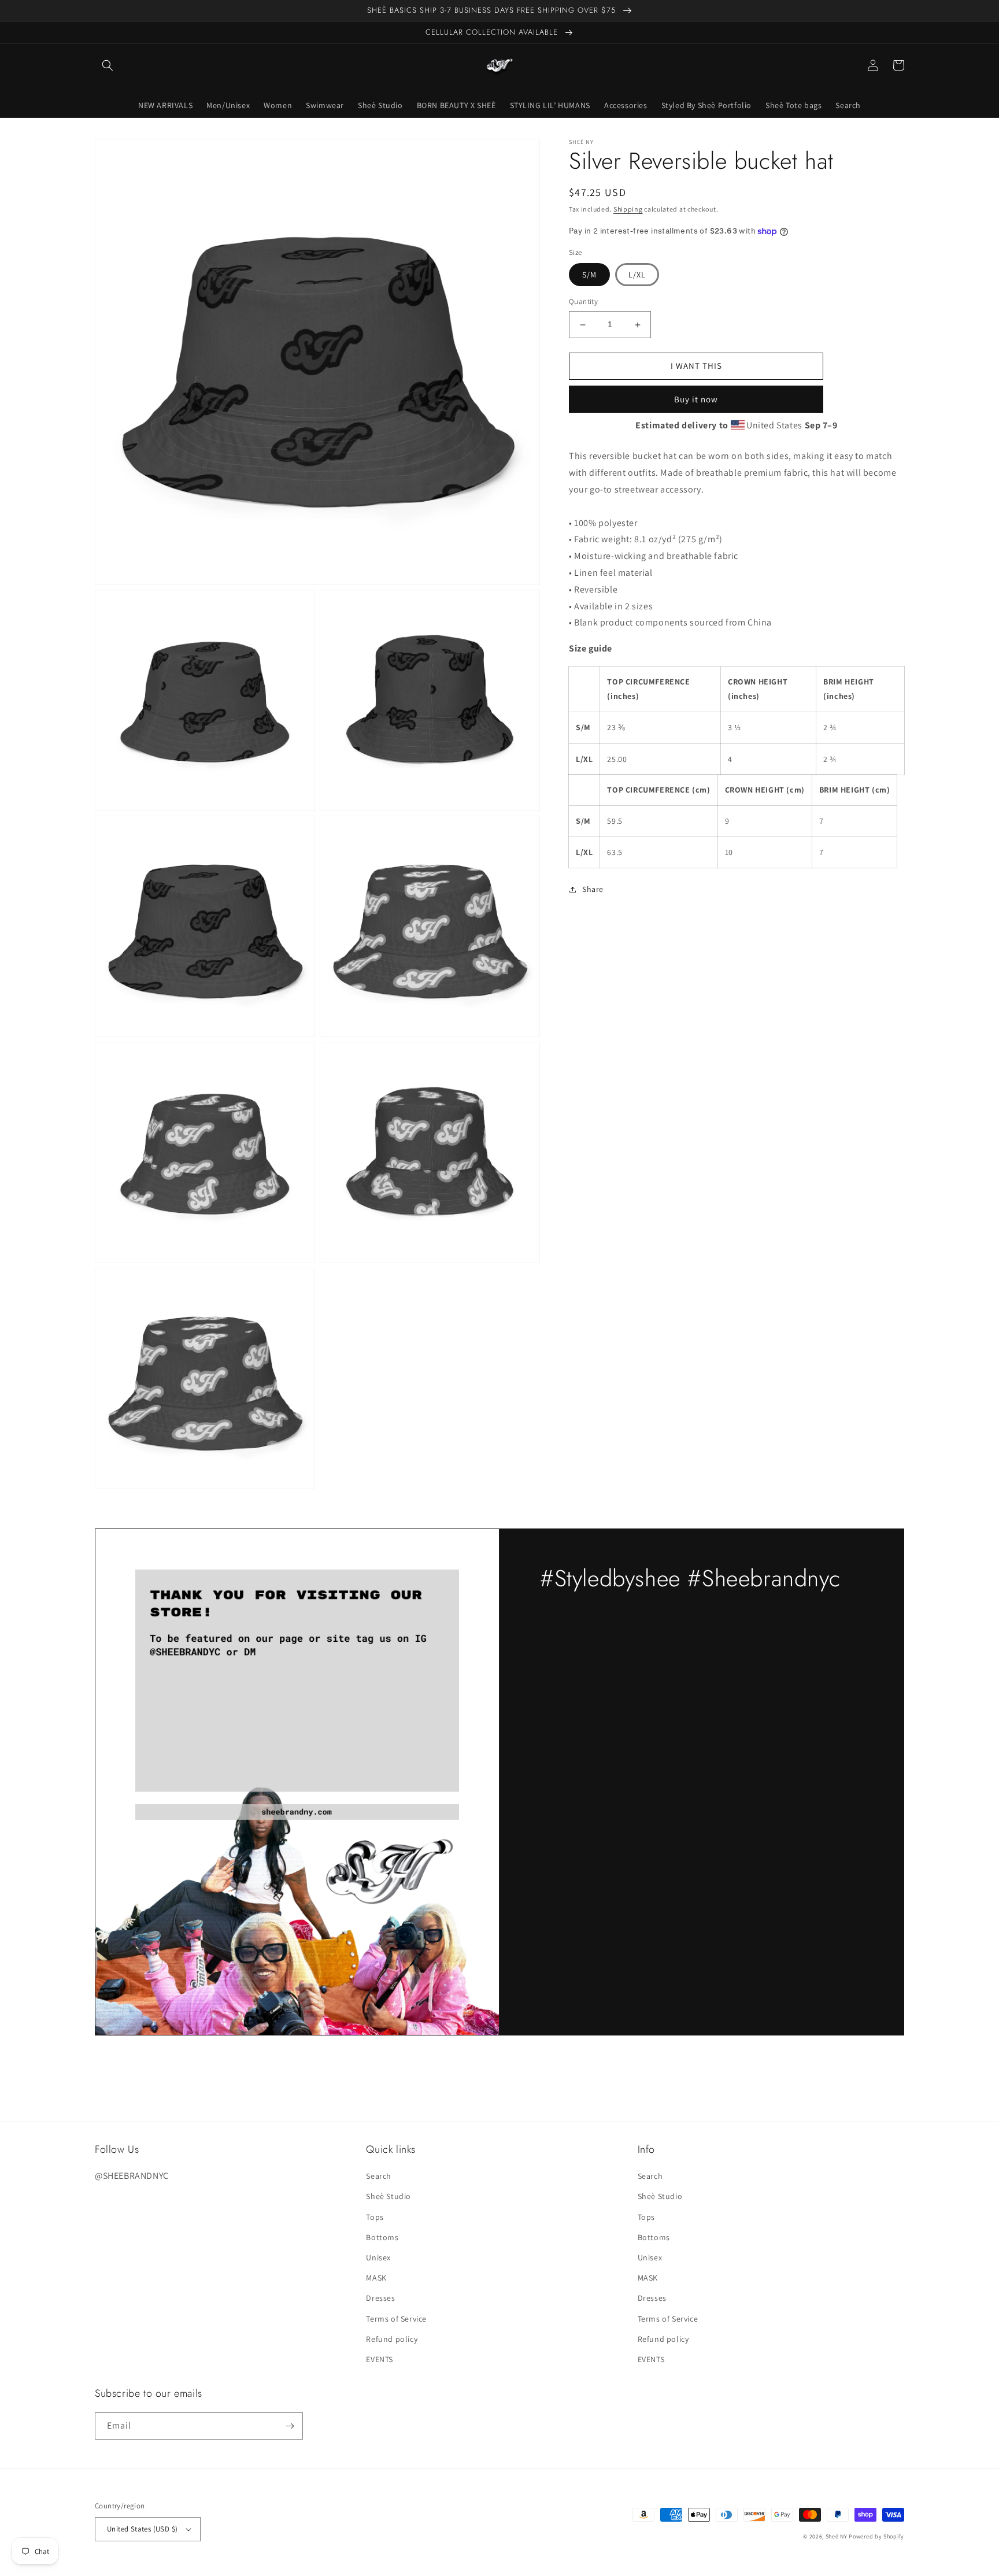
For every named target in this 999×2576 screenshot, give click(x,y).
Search (379, 2176)
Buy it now (696, 399)
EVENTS (380, 2359)
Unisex (378, 2257)
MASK (376, 2278)
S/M (589, 275)
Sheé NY (837, 2536)
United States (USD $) (142, 2529)
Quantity (583, 302)
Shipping (628, 209)
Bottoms (382, 2237)
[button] (108, 65)
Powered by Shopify (876, 2536)
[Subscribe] (290, 2426)
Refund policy (392, 2339)
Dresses (380, 2298)
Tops (375, 2217)
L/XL (637, 275)
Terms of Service (396, 2319)
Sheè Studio (388, 2196)
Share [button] (593, 890)
